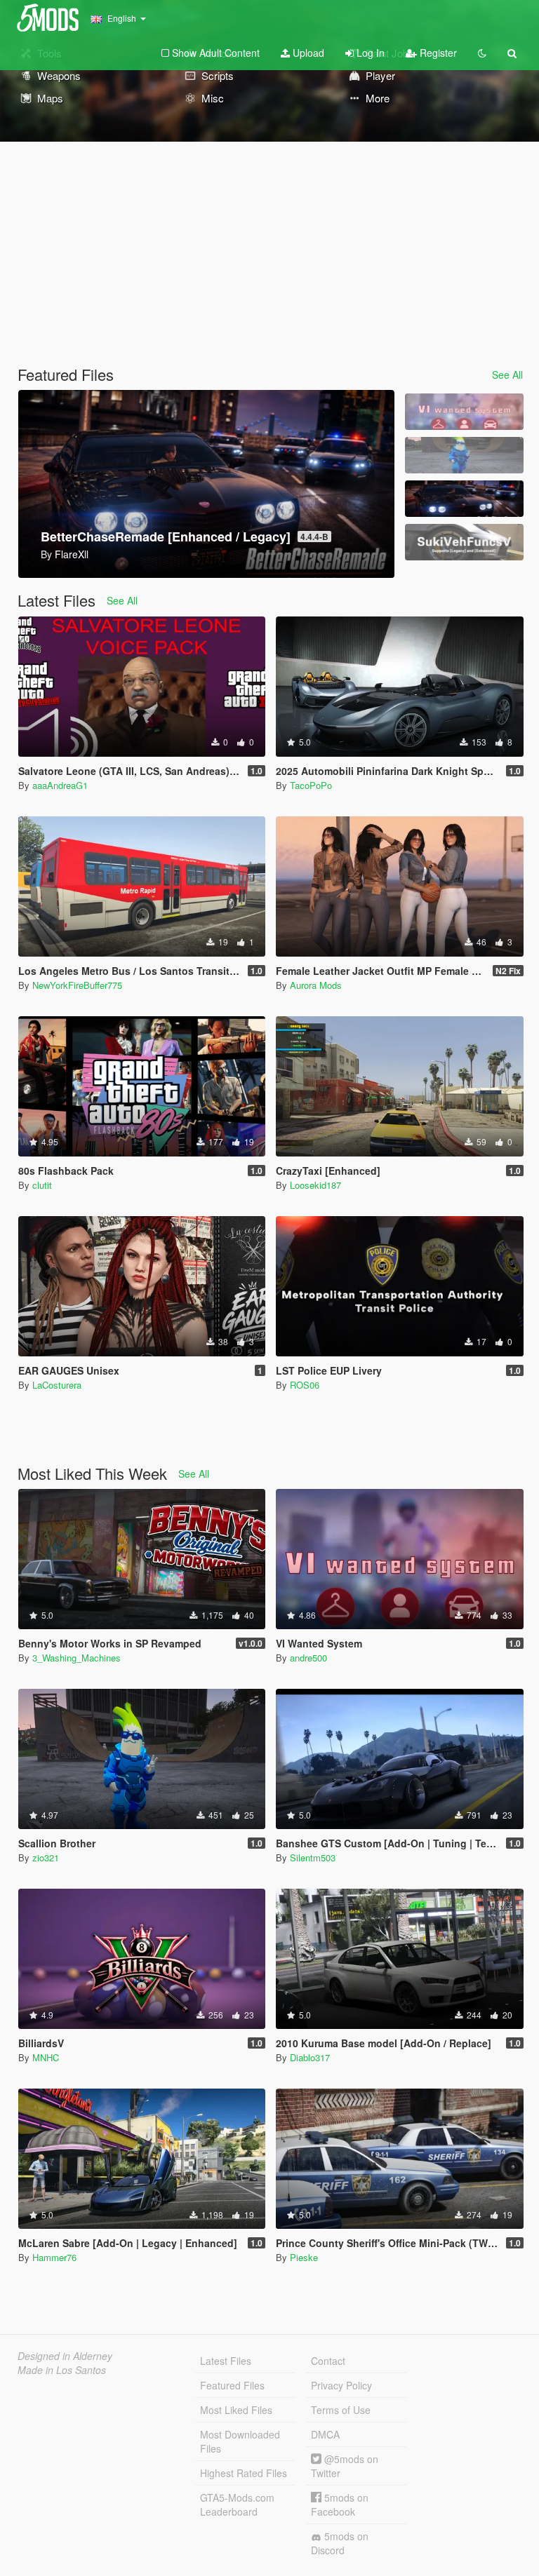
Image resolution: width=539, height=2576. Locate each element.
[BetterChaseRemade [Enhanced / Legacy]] (464, 499)
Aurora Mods (316, 985)
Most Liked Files (236, 2410)
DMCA (325, 2434)
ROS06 (305, 1385)
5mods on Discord (340, 2543)
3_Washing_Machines (76, 1658)
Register (437, 53)
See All (507, 375)
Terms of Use (341, 2410)
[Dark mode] (482, 53)
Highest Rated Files (244, 2473)
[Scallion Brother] (464, 455)
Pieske (304, 2257)
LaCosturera (57, 1385)
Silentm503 (313, 1857)
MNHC (46, 2057)
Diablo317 (310, 2057)
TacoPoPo (311, 785)
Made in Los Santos (62, 2370)
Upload (307, 53)
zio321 (46, 1857)
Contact (328, 2361)
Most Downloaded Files (240, 2441)
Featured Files (232, 2385)
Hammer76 (54, 2257)
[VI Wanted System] (464, 412)
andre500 (308, 1658)
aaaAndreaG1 (60, 785)
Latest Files (226, 2361)
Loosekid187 (315, 1185)
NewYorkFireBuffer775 (77, 985)
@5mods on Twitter (345, 2466)
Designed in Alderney (65, 2356)
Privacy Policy (341, 2385)
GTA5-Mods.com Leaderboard (237, 2504)
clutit (42, 1185)
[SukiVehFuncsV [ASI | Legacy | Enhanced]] (464, 542)
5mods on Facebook (340, 2504)
